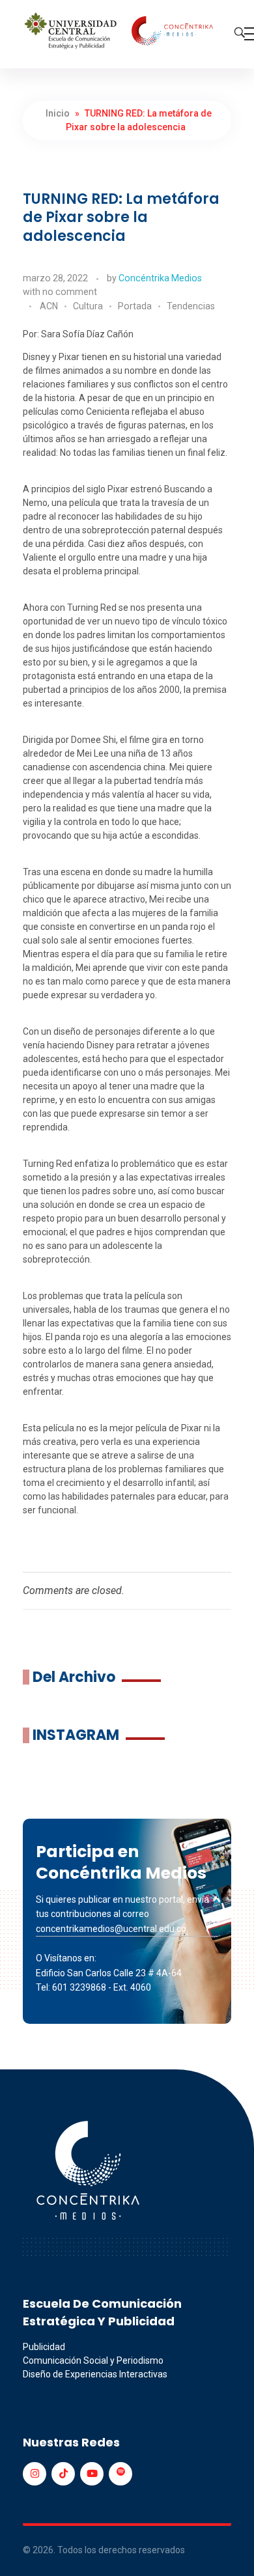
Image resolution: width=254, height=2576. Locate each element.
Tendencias (191, 306)
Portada (135, 306)
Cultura (88, 306)
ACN (49, 306)
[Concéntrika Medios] (120, 32)
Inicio (58, 113)
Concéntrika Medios (160, 278)
